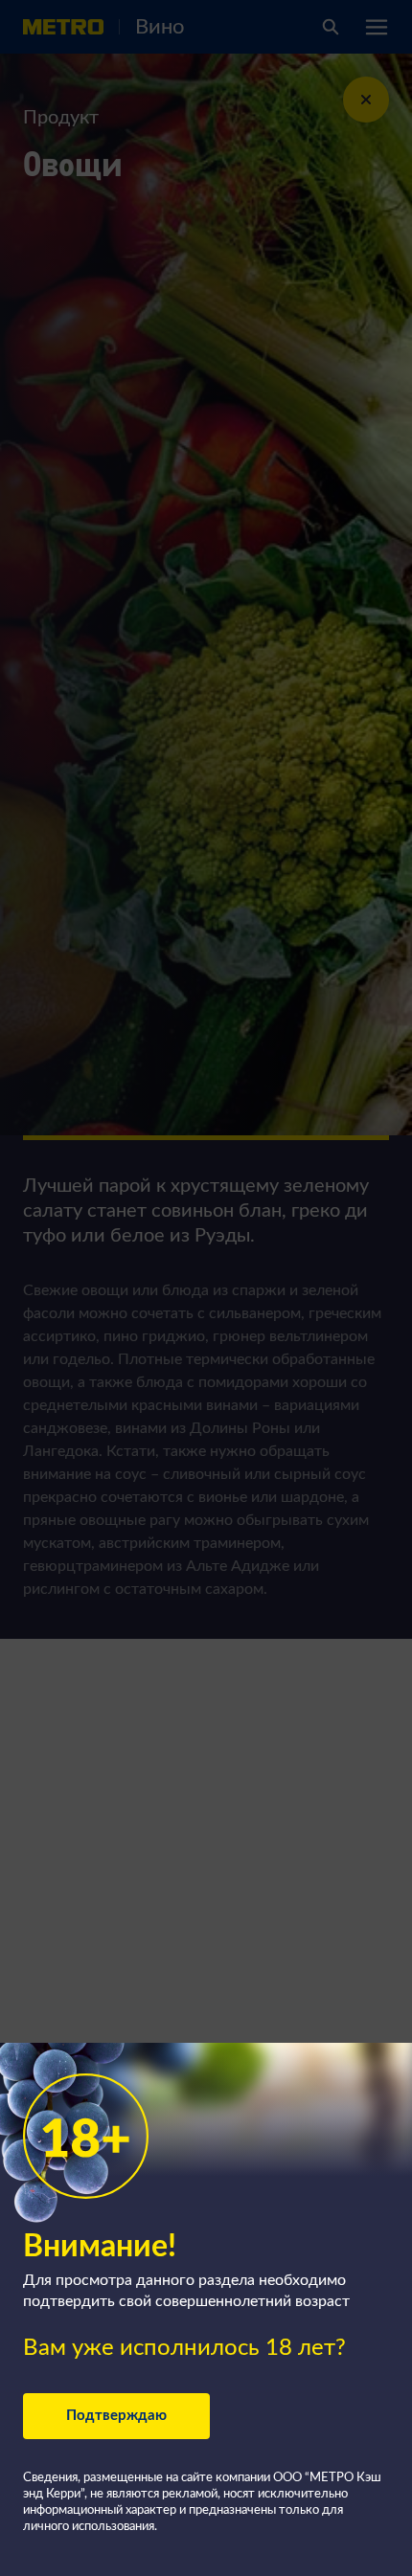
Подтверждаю (116, 2416)
